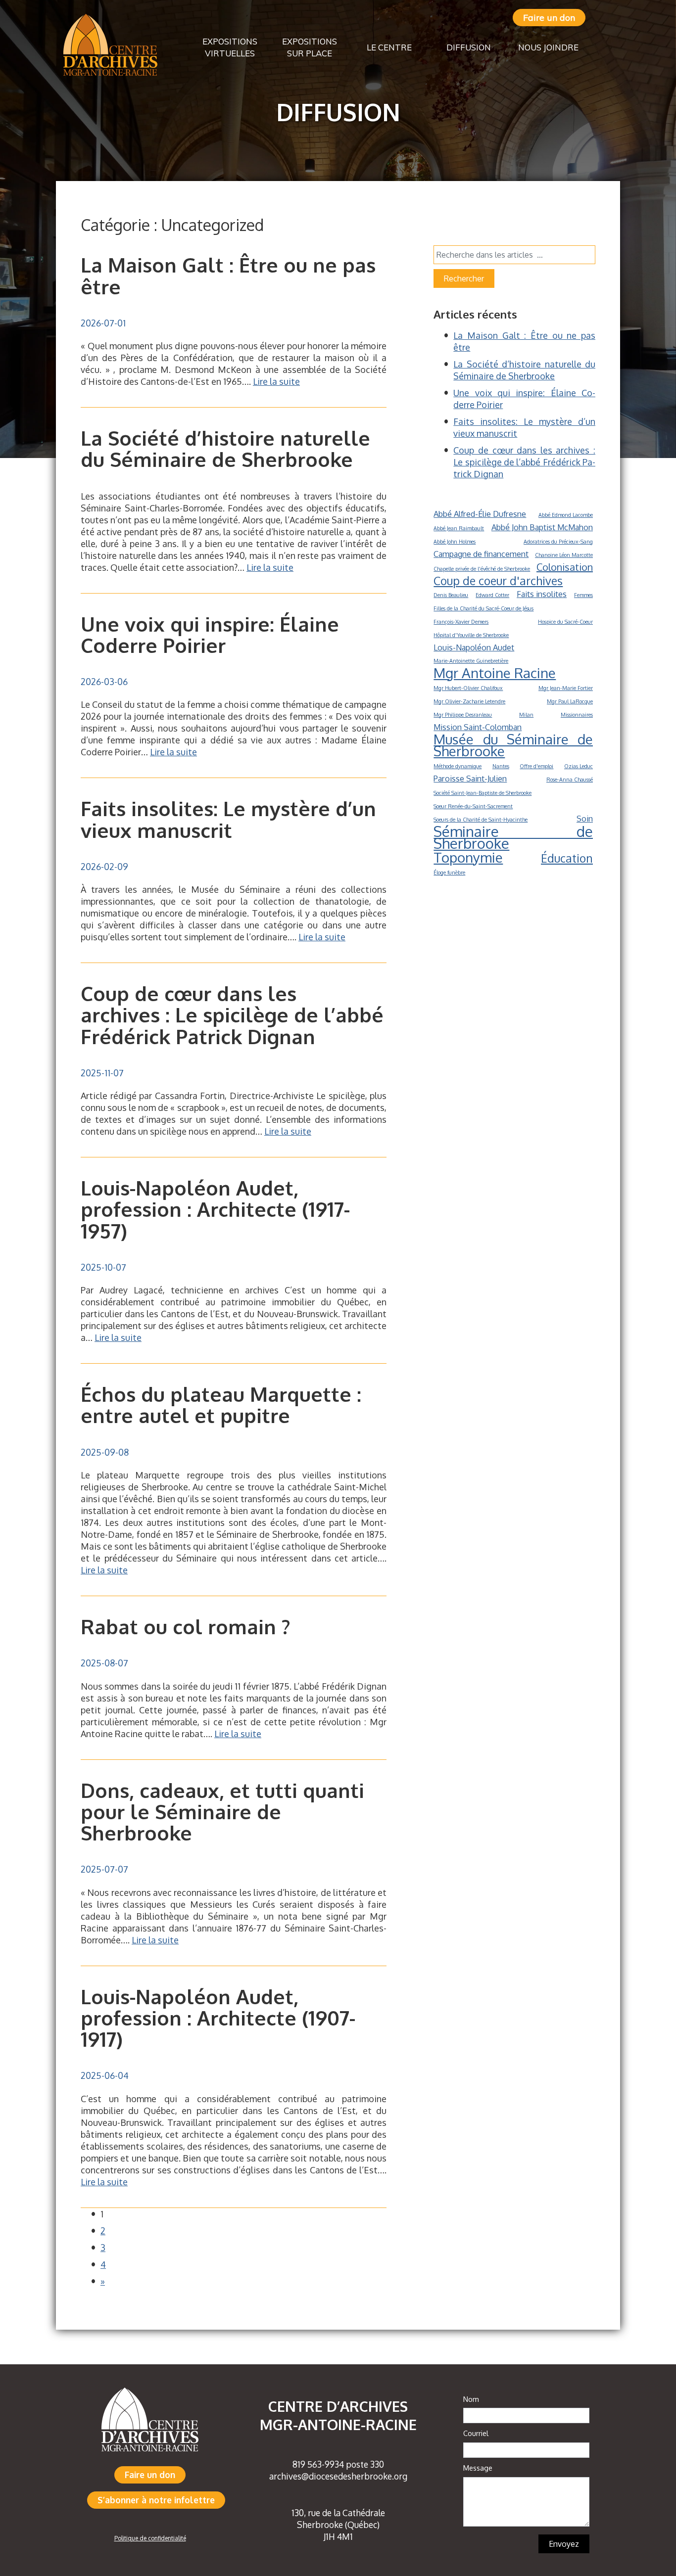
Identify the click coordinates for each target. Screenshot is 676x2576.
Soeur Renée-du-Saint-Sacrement (473, 806)
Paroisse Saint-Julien (470, 778)
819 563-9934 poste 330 (338, 2464)
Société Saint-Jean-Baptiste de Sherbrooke (483, 793)
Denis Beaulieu (451, 595)
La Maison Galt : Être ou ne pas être (228, 275)
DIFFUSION (469, 47)
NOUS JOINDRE (548, 47)
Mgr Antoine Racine (495, 673)
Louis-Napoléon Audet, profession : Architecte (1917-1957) (215, 1209)
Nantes (501, 766)
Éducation (567, 858)
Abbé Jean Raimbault (459, 528)
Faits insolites (542, 594)
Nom (471, 2399)
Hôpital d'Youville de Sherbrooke (471, 635)
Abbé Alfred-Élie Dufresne (480, 514)
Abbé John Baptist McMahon (542, 527)
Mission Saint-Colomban (478, 727)
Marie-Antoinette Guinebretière (471, 661)
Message (478, 2468)
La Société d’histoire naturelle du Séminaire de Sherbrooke (225, 448)
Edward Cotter (492, 595)
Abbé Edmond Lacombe (566, 515)
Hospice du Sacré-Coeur (565, 622)
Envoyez (564, 2544)
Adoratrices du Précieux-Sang (558, 542)
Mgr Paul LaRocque (570, 701)
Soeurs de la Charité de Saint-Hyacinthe (481, 820)
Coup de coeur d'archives (498, 581)
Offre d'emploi (536, 766)
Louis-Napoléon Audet (474, 647)
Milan (526, 715)
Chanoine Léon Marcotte (564, 555)
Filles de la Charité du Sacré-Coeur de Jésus (483, 608)
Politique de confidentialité (150, 2538)
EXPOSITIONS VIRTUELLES (230, 47)
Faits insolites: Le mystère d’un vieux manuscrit (228, 819)
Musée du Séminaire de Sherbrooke (513, 745)
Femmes (583, 595)
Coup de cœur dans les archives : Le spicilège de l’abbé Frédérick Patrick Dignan (232, 1014)
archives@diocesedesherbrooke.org (338, 2476)
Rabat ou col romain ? (185, 1626)
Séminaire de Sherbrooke (513, 837)
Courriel (476, 2433)
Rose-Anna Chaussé (570, 780)
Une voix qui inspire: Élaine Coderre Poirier (210, 634)
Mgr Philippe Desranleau (463, 715)
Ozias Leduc (579, 766)
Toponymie (468, 857)
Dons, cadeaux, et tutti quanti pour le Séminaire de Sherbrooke (222, 1811)
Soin (585, 818)
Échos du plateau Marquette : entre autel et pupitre (221, 1404)
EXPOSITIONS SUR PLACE (310, 47)
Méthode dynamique (458, 766)
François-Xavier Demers (461, 622)
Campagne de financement (481, 554)
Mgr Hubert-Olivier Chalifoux (468, 688)
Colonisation (565, 567)
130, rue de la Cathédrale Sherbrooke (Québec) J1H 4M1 (338, 2525)
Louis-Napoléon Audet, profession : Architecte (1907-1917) (218, 2018)
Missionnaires (577, 715)
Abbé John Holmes (455, 542)
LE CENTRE (389, 47)
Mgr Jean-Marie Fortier (566, 688)
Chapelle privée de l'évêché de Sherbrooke (482, 569)
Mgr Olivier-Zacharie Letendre (469, 701)
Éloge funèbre (449, 873)
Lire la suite (276, 381)
